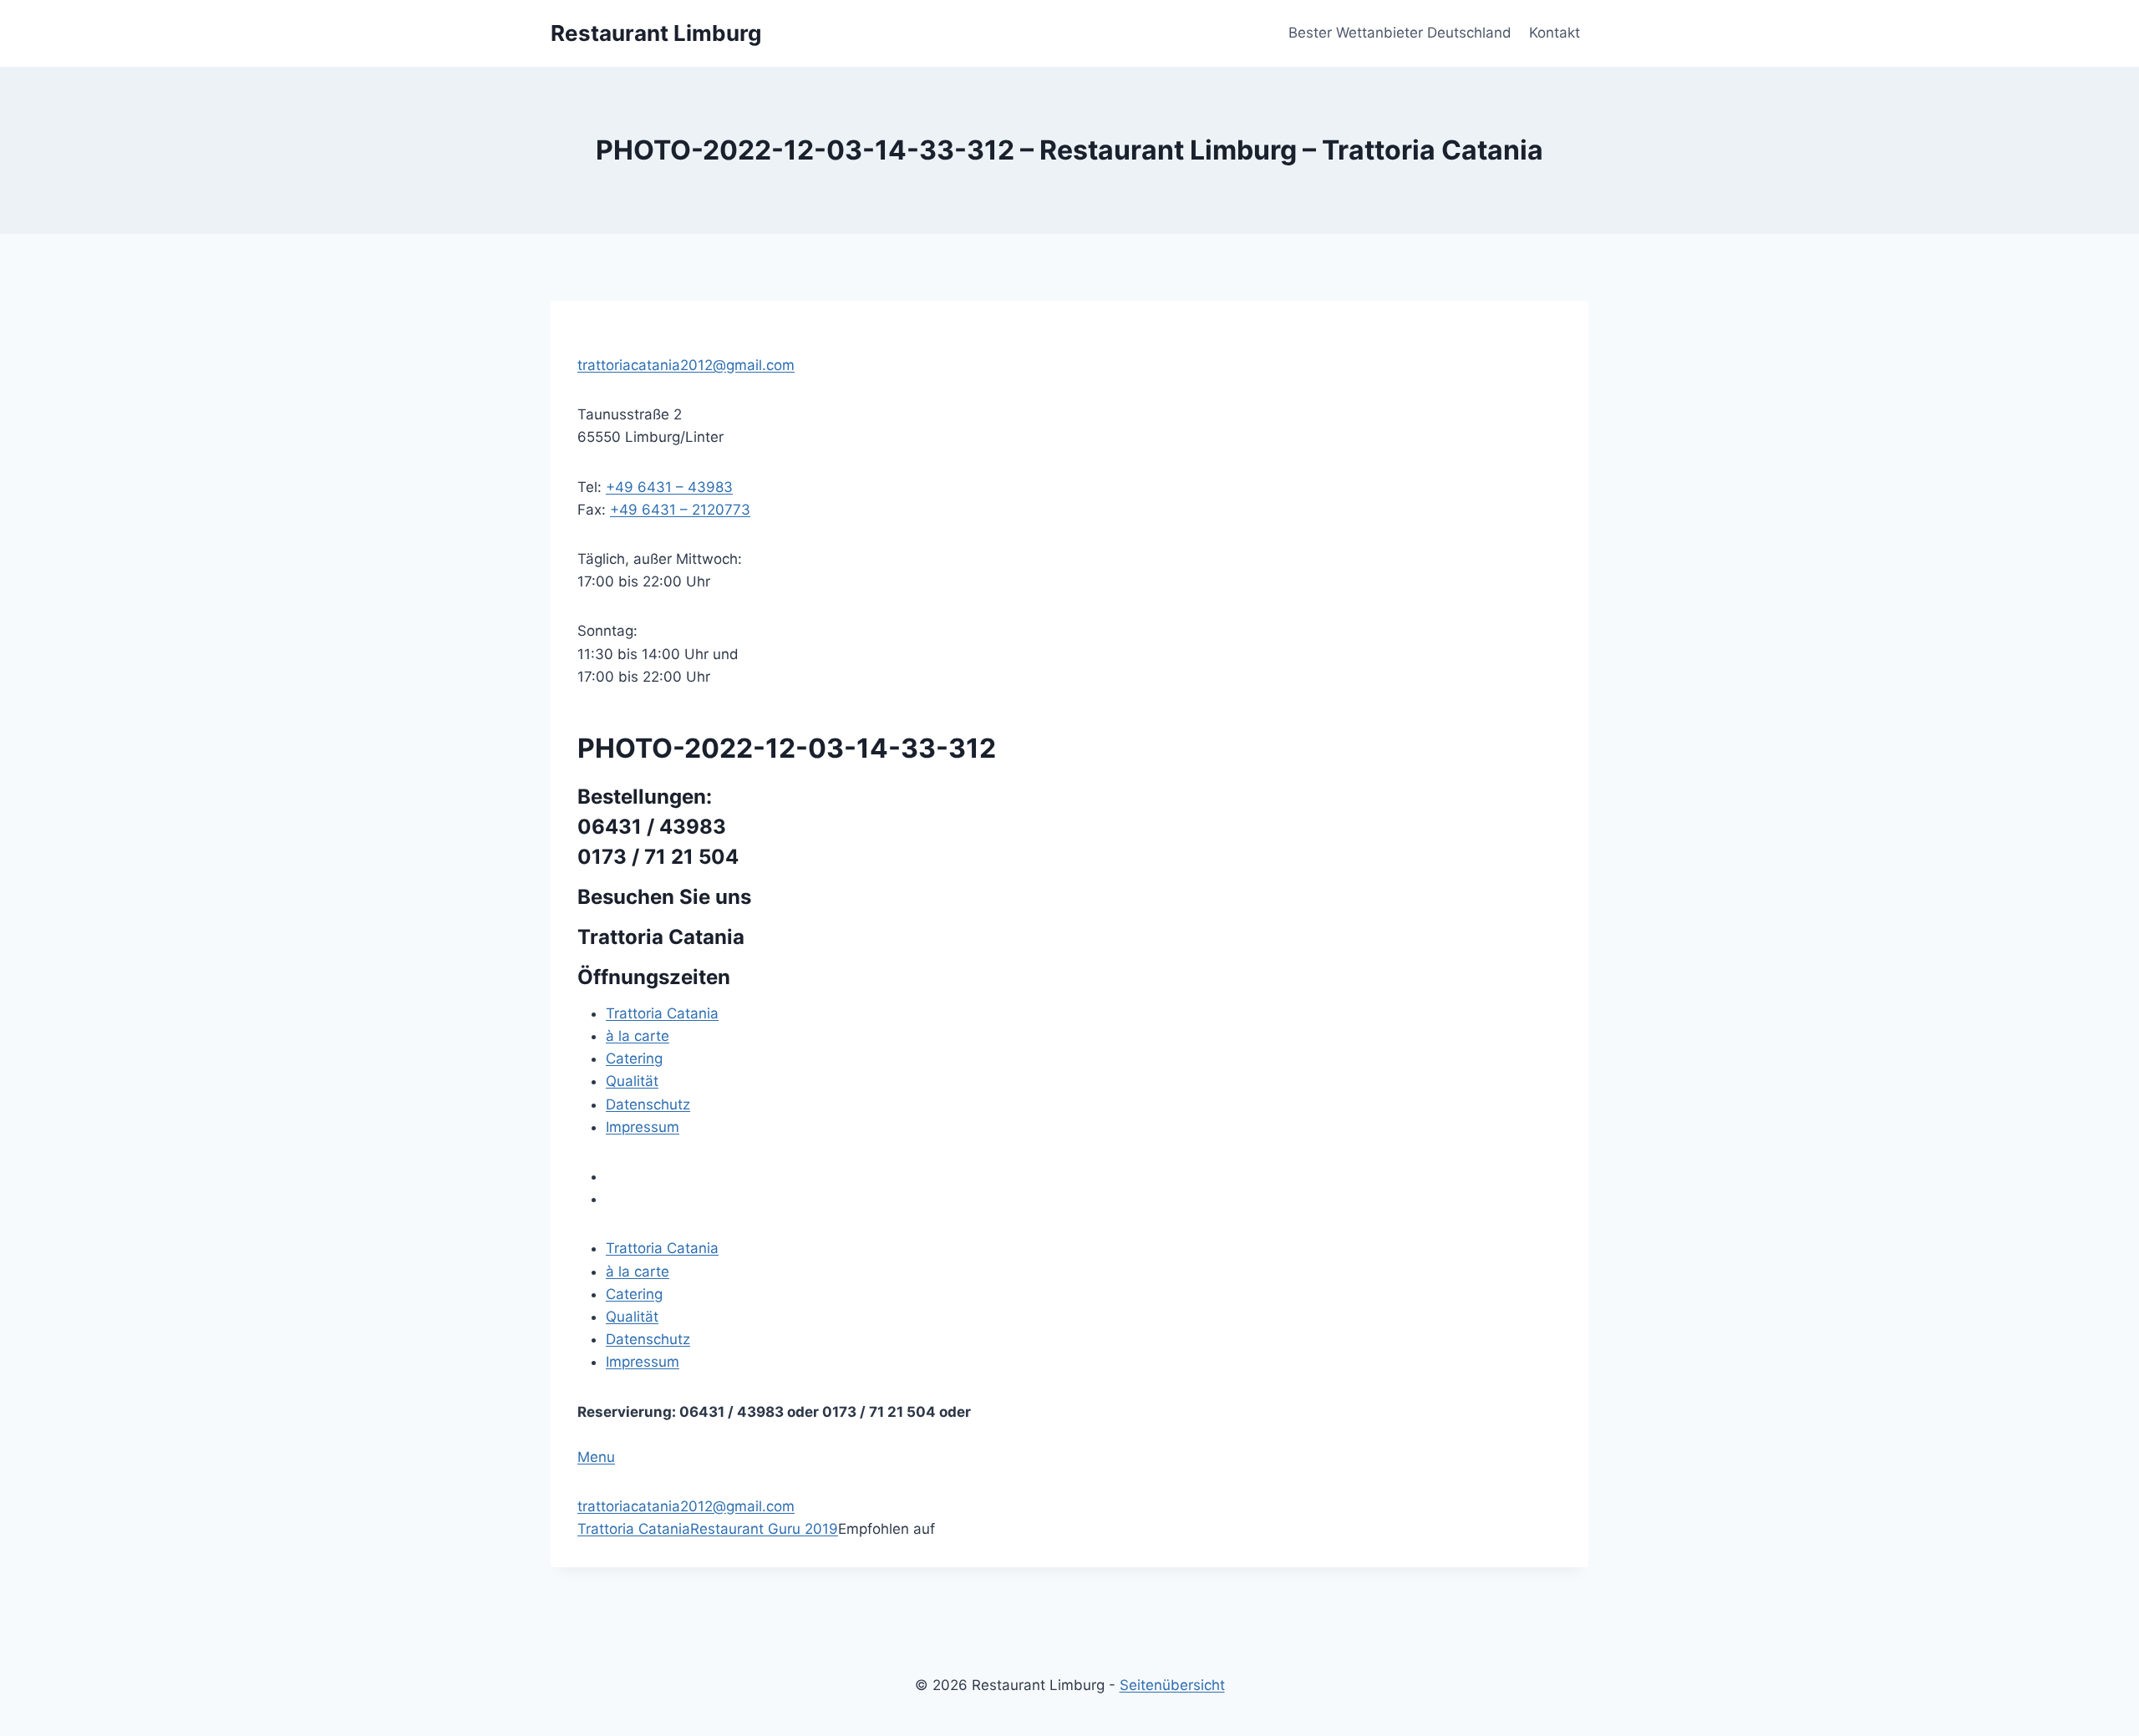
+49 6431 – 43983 (669, 487)
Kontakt (1555, 33)
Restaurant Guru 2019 (764, 1529)
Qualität (632, 1081)
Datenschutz (648, 1104)
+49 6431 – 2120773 (680, 510)
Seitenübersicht (1172, 1685)
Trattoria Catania (662, 1013)
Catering (634, 1058)
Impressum (643, 1127)
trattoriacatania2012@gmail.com (686, 365)
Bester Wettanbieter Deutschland (1400, 33)
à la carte (638, 1036)
